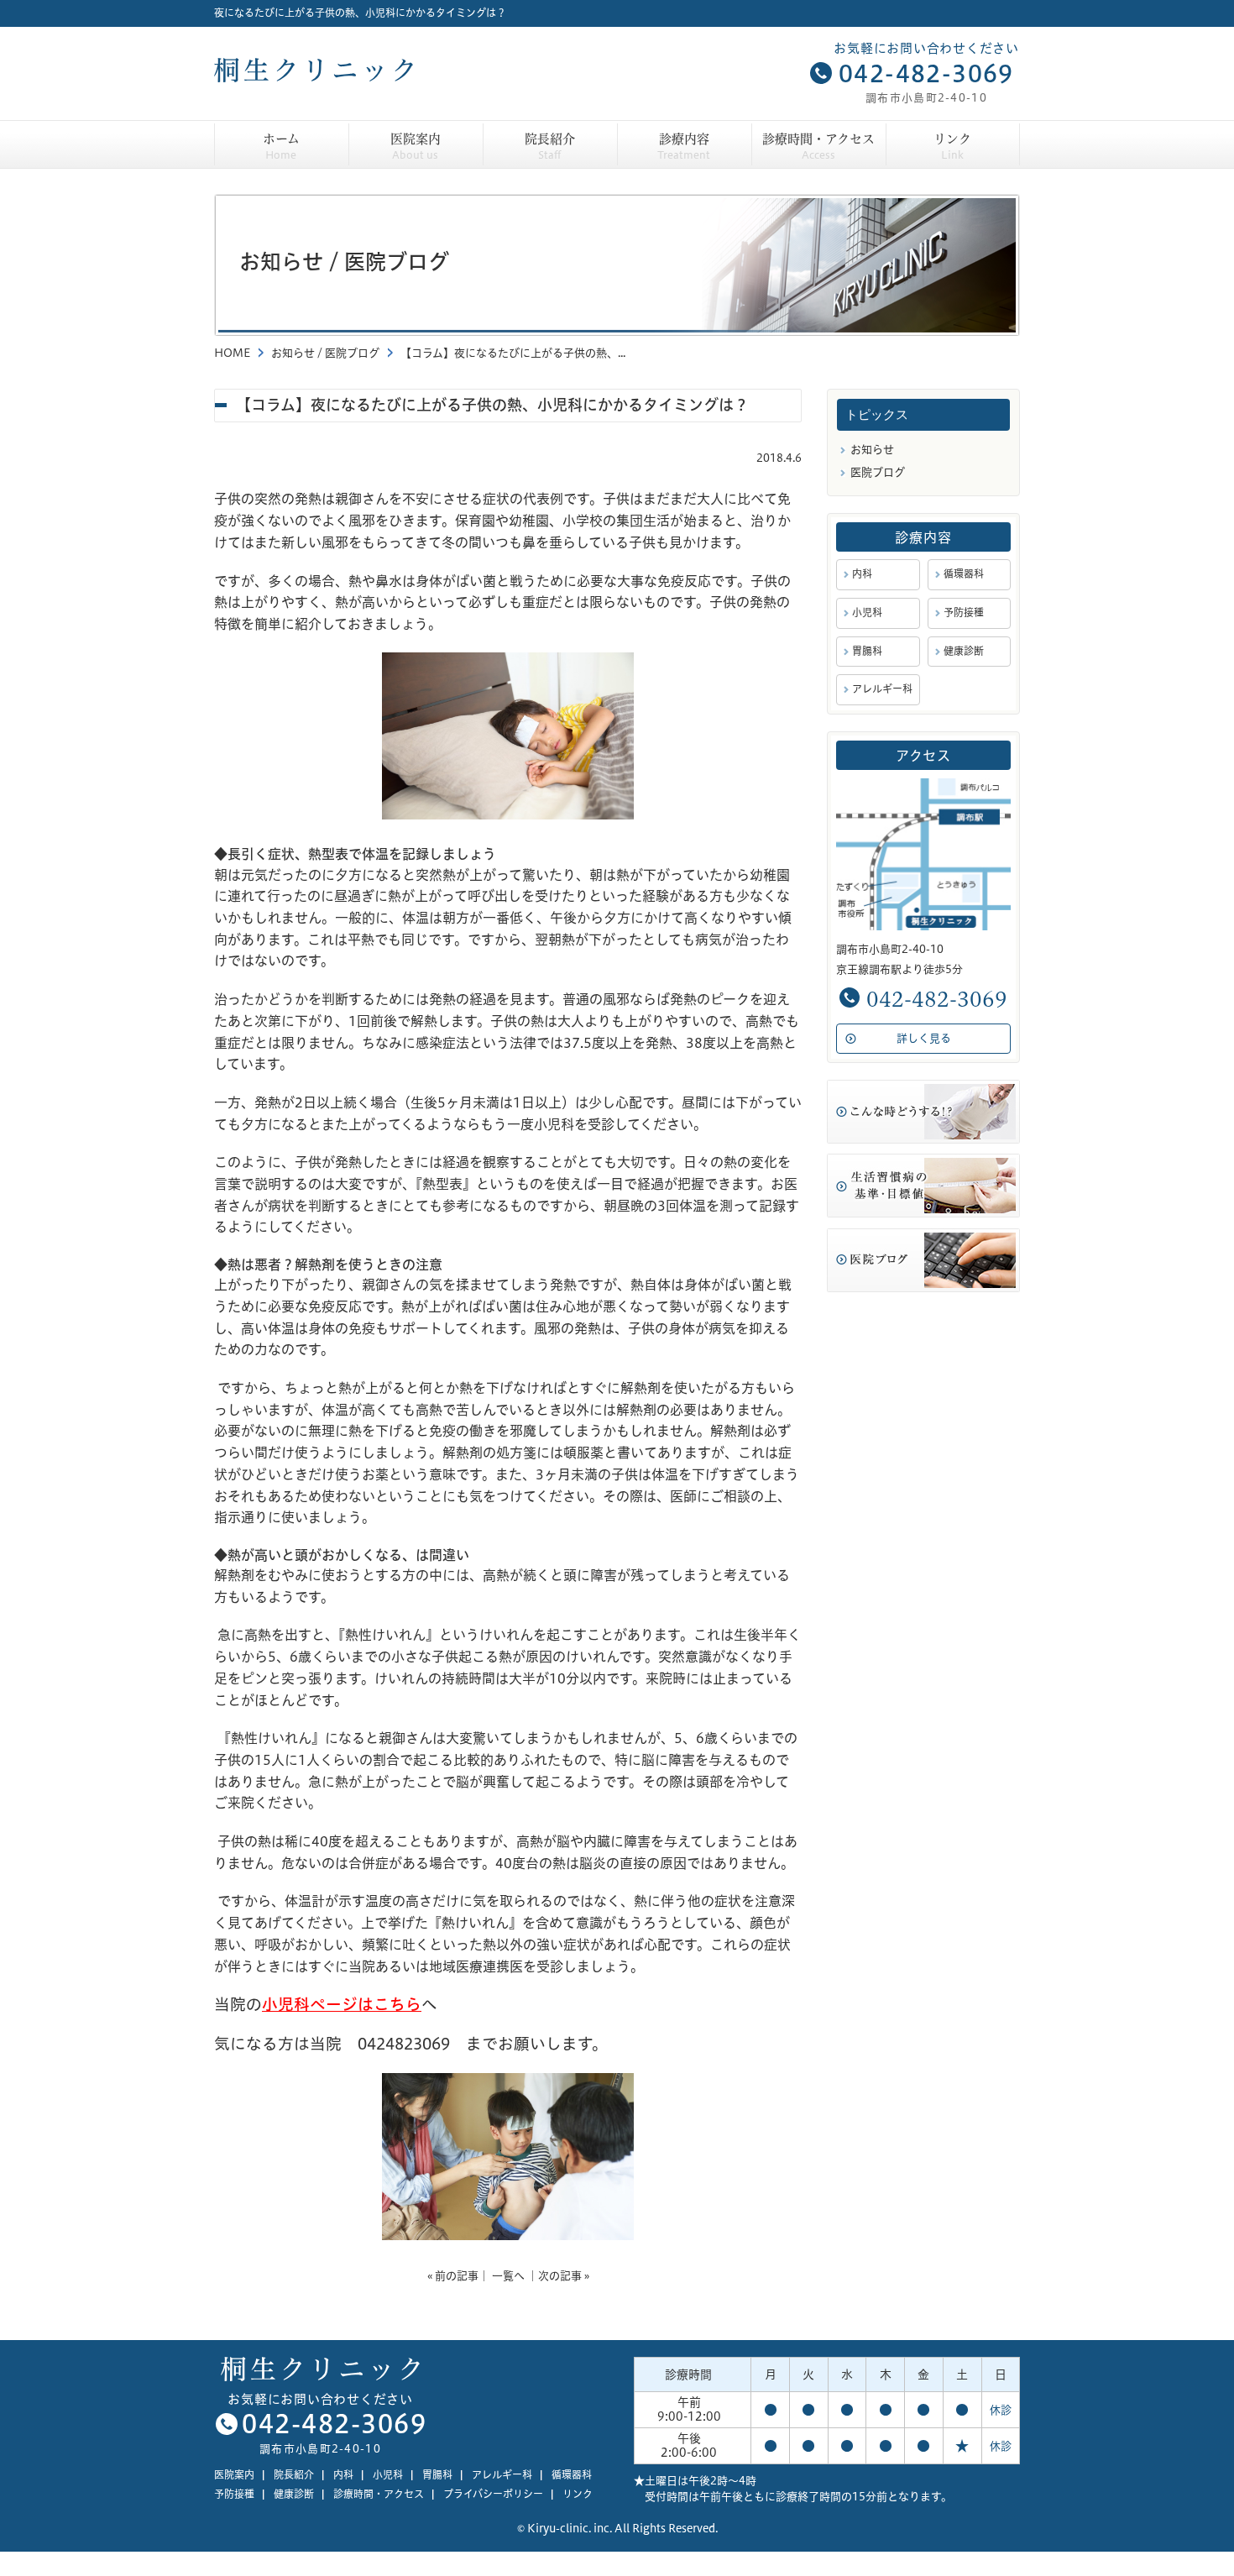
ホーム (281, 147)
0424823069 (404, 2044)
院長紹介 (550, 147)
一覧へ (508, 2275)
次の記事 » (564, 2275)
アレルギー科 (882, 689)
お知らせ (293, 353)
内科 (862, 574)
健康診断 (964, 651)
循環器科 (964, 574)
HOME (232, 353)
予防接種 (964, 613)
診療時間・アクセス (818, 147)
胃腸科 (867, 651)
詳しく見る (924, 1038)
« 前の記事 (453, 2275)
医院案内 (416, 147)
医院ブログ (352, 353)
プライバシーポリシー (493, 2494)
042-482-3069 (926, 74)
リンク (952, 147)
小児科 (867, 613)
